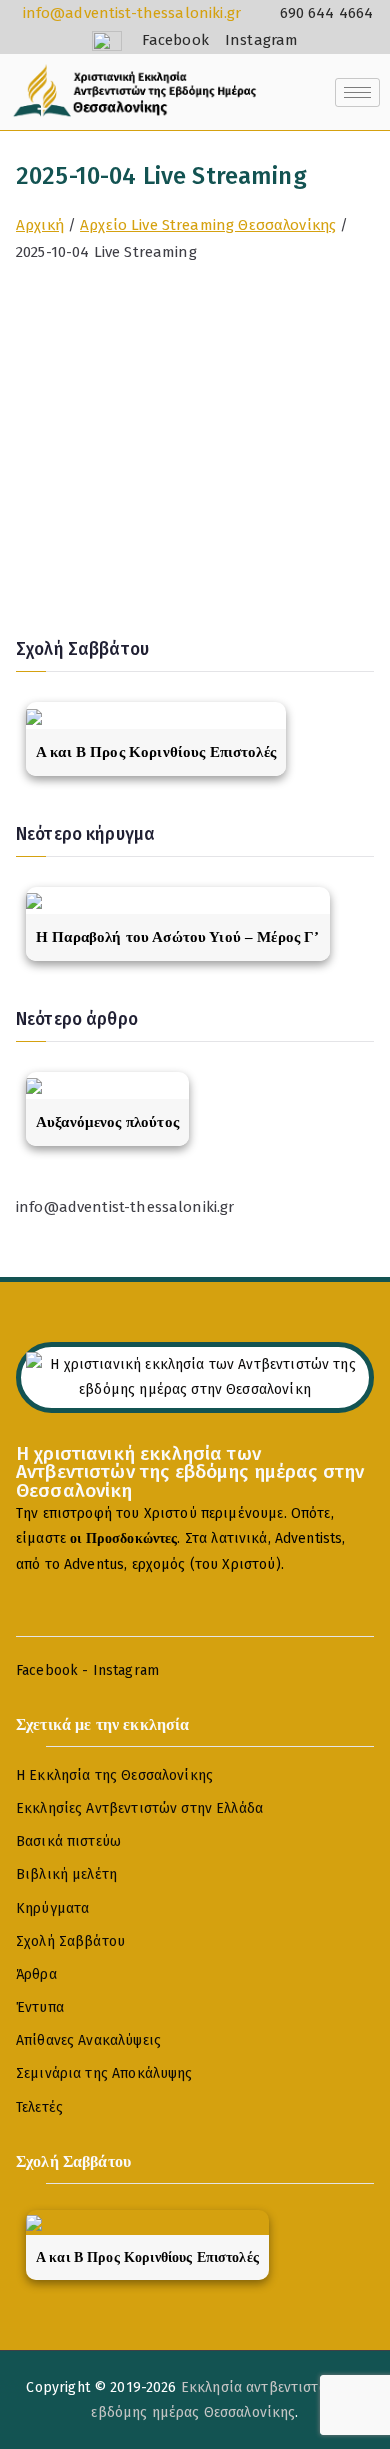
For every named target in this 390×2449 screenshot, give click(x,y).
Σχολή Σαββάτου (70, 1941)
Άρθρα (36, 1974)
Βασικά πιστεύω (68, 1841)
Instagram (126, 1670)
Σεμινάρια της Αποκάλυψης (104, 2073)
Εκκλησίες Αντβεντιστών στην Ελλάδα (139, 1808)
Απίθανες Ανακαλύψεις (88, 2040)
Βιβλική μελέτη (66, 1874)
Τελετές (39, 2107)
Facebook (47, 1670)
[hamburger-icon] (357, 92)
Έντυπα (40, 2007)
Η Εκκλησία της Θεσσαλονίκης (114, 1775)
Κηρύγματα (52, 1908)
